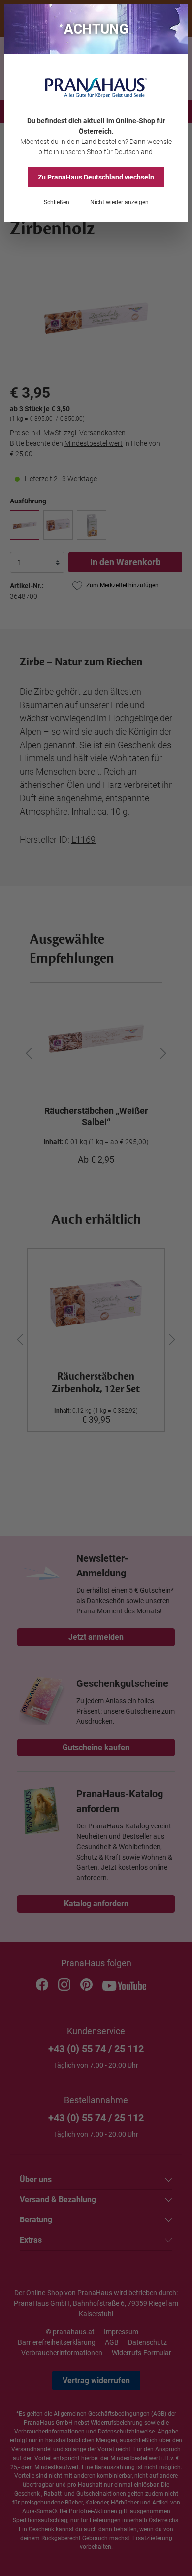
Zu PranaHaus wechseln (96, 177)
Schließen (57, 202)
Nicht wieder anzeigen (119, 202)
